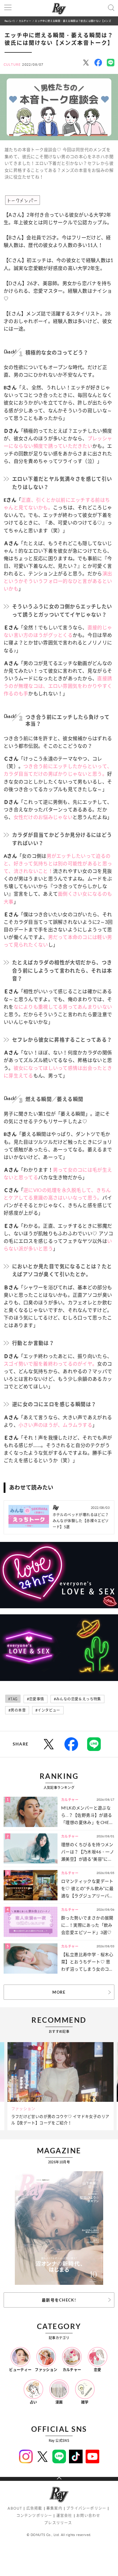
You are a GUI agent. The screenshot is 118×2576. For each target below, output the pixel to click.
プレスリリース (58, 2523)
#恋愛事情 (36, 1699)
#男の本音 (17, 1710)
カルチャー (25, 21)
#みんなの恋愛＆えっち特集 (77, 1699)
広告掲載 (34, 2508)
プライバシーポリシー (86, 2508)
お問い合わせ (88, 2516)
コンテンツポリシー (34, 2516)
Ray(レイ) (10, 21)
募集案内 (54, 2508)
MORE (59, 1992)
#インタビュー (48, 1710)
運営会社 (64, 2516)
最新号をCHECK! (59, 2300)
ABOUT (15, 2508)
